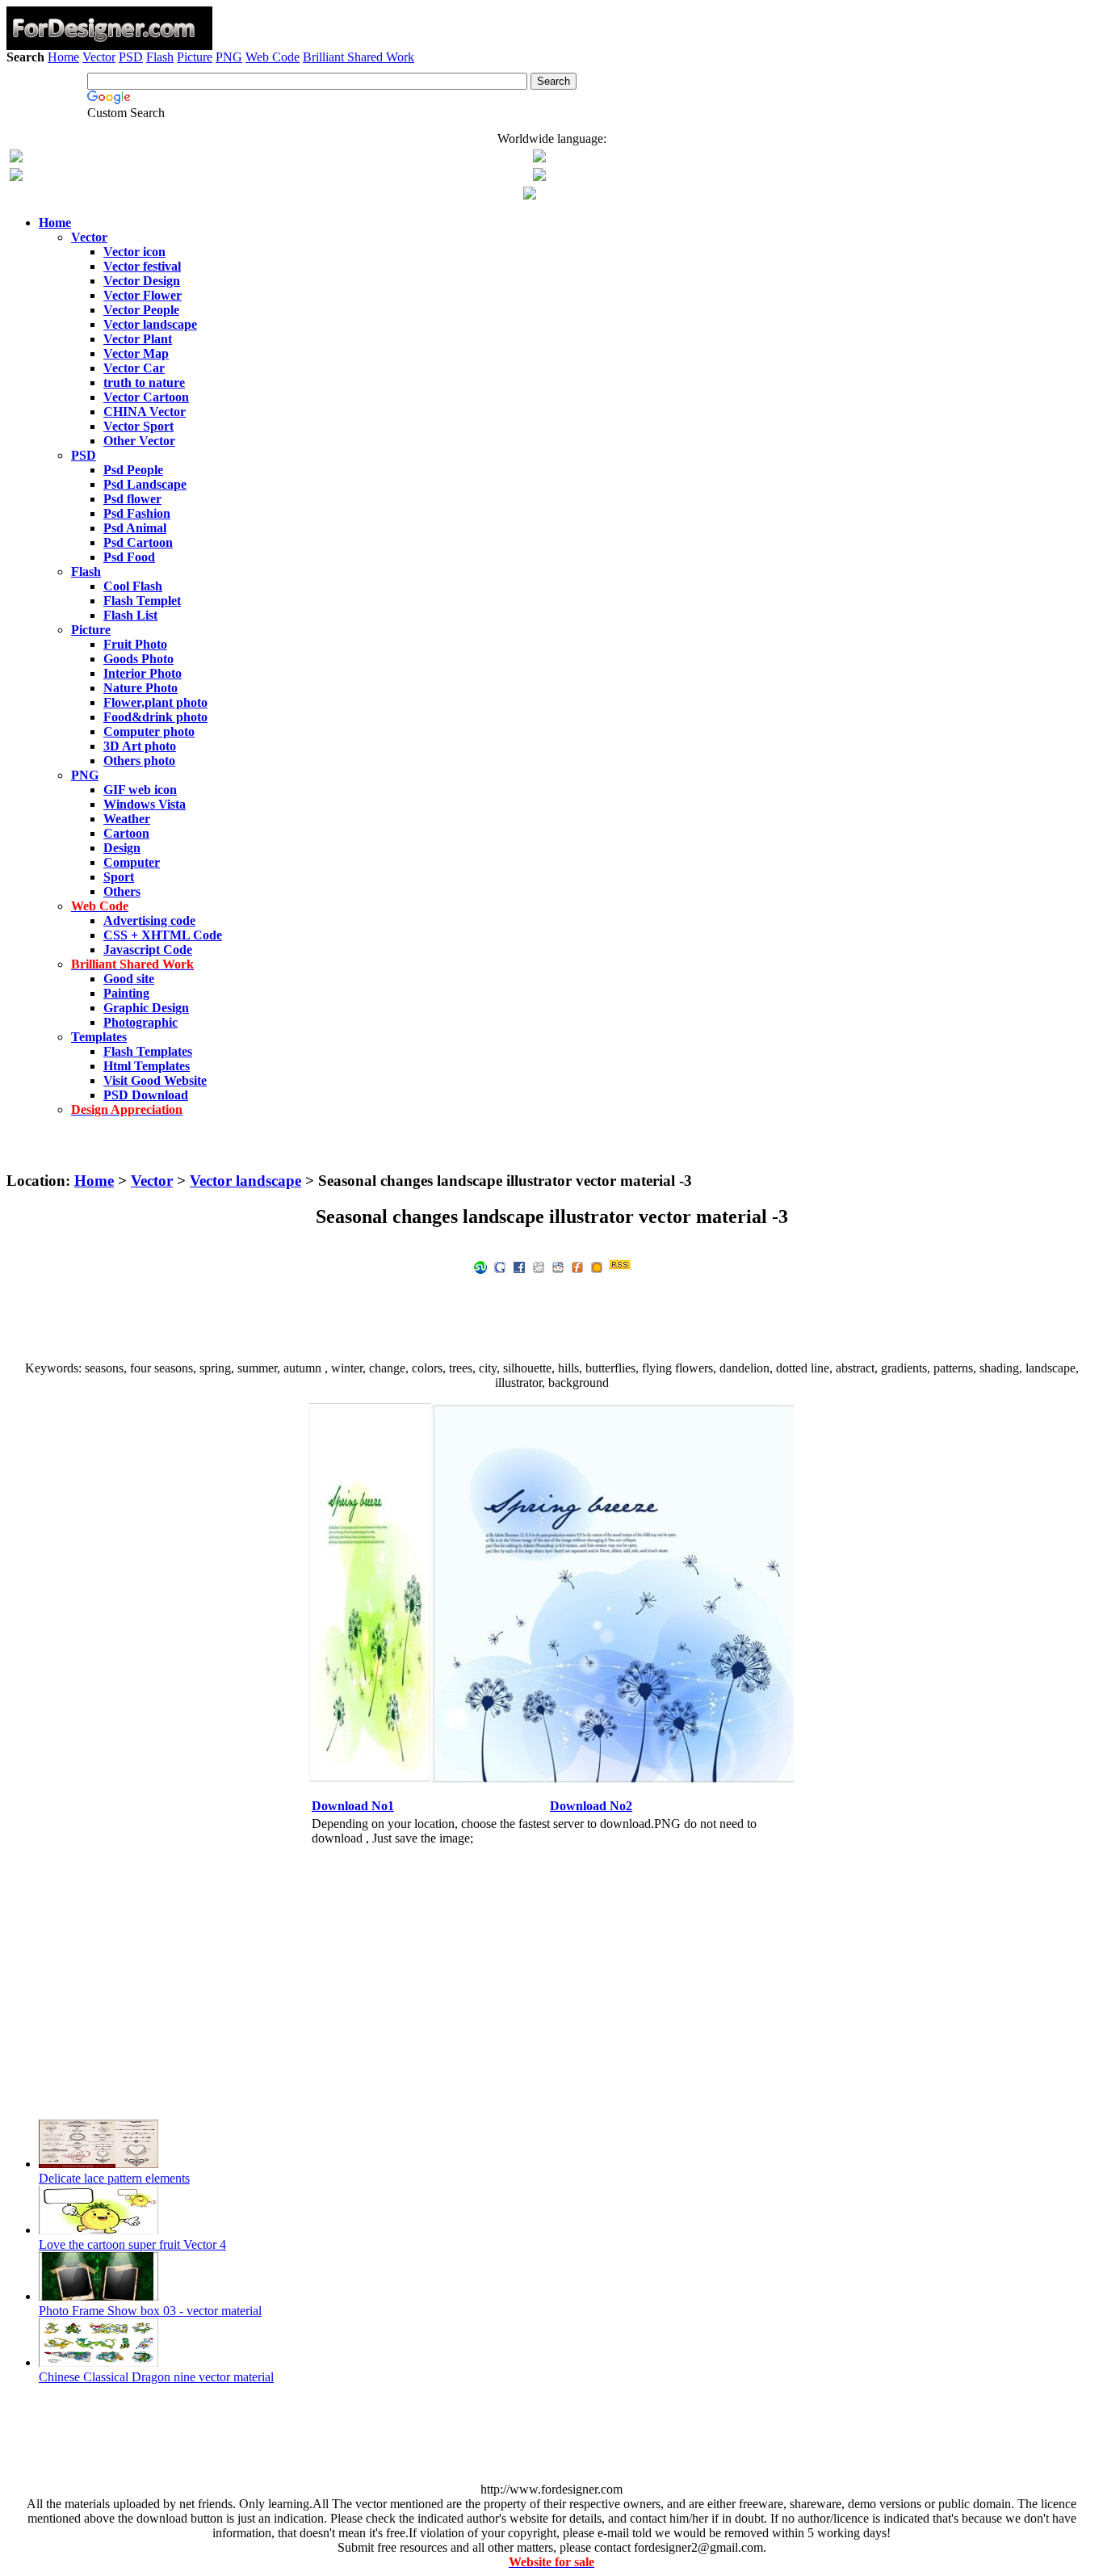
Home (63, 57)
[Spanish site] (539, 158)
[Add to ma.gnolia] (597, 1266)
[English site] (16, 158)
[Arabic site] (530, 195)
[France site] (16, 176)
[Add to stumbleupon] (480, 1266)
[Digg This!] (539, 1266)
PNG (229, 57)
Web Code (273, 57)
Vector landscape (245, 1181)
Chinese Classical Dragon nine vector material (156, 2377)
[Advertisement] (551, 111)
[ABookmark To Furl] (577, 1266)
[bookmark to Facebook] (519, 1266)
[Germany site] (539, 176)
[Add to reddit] (558, 1266)
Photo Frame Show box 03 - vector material (150, 2311)
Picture (195, 57)
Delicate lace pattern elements (114, 2178)
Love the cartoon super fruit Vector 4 (132, 2244)
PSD (131, 57)
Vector (99, 57)
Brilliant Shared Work (359, 57)
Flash (160, 57)
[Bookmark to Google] (500, 1266)
